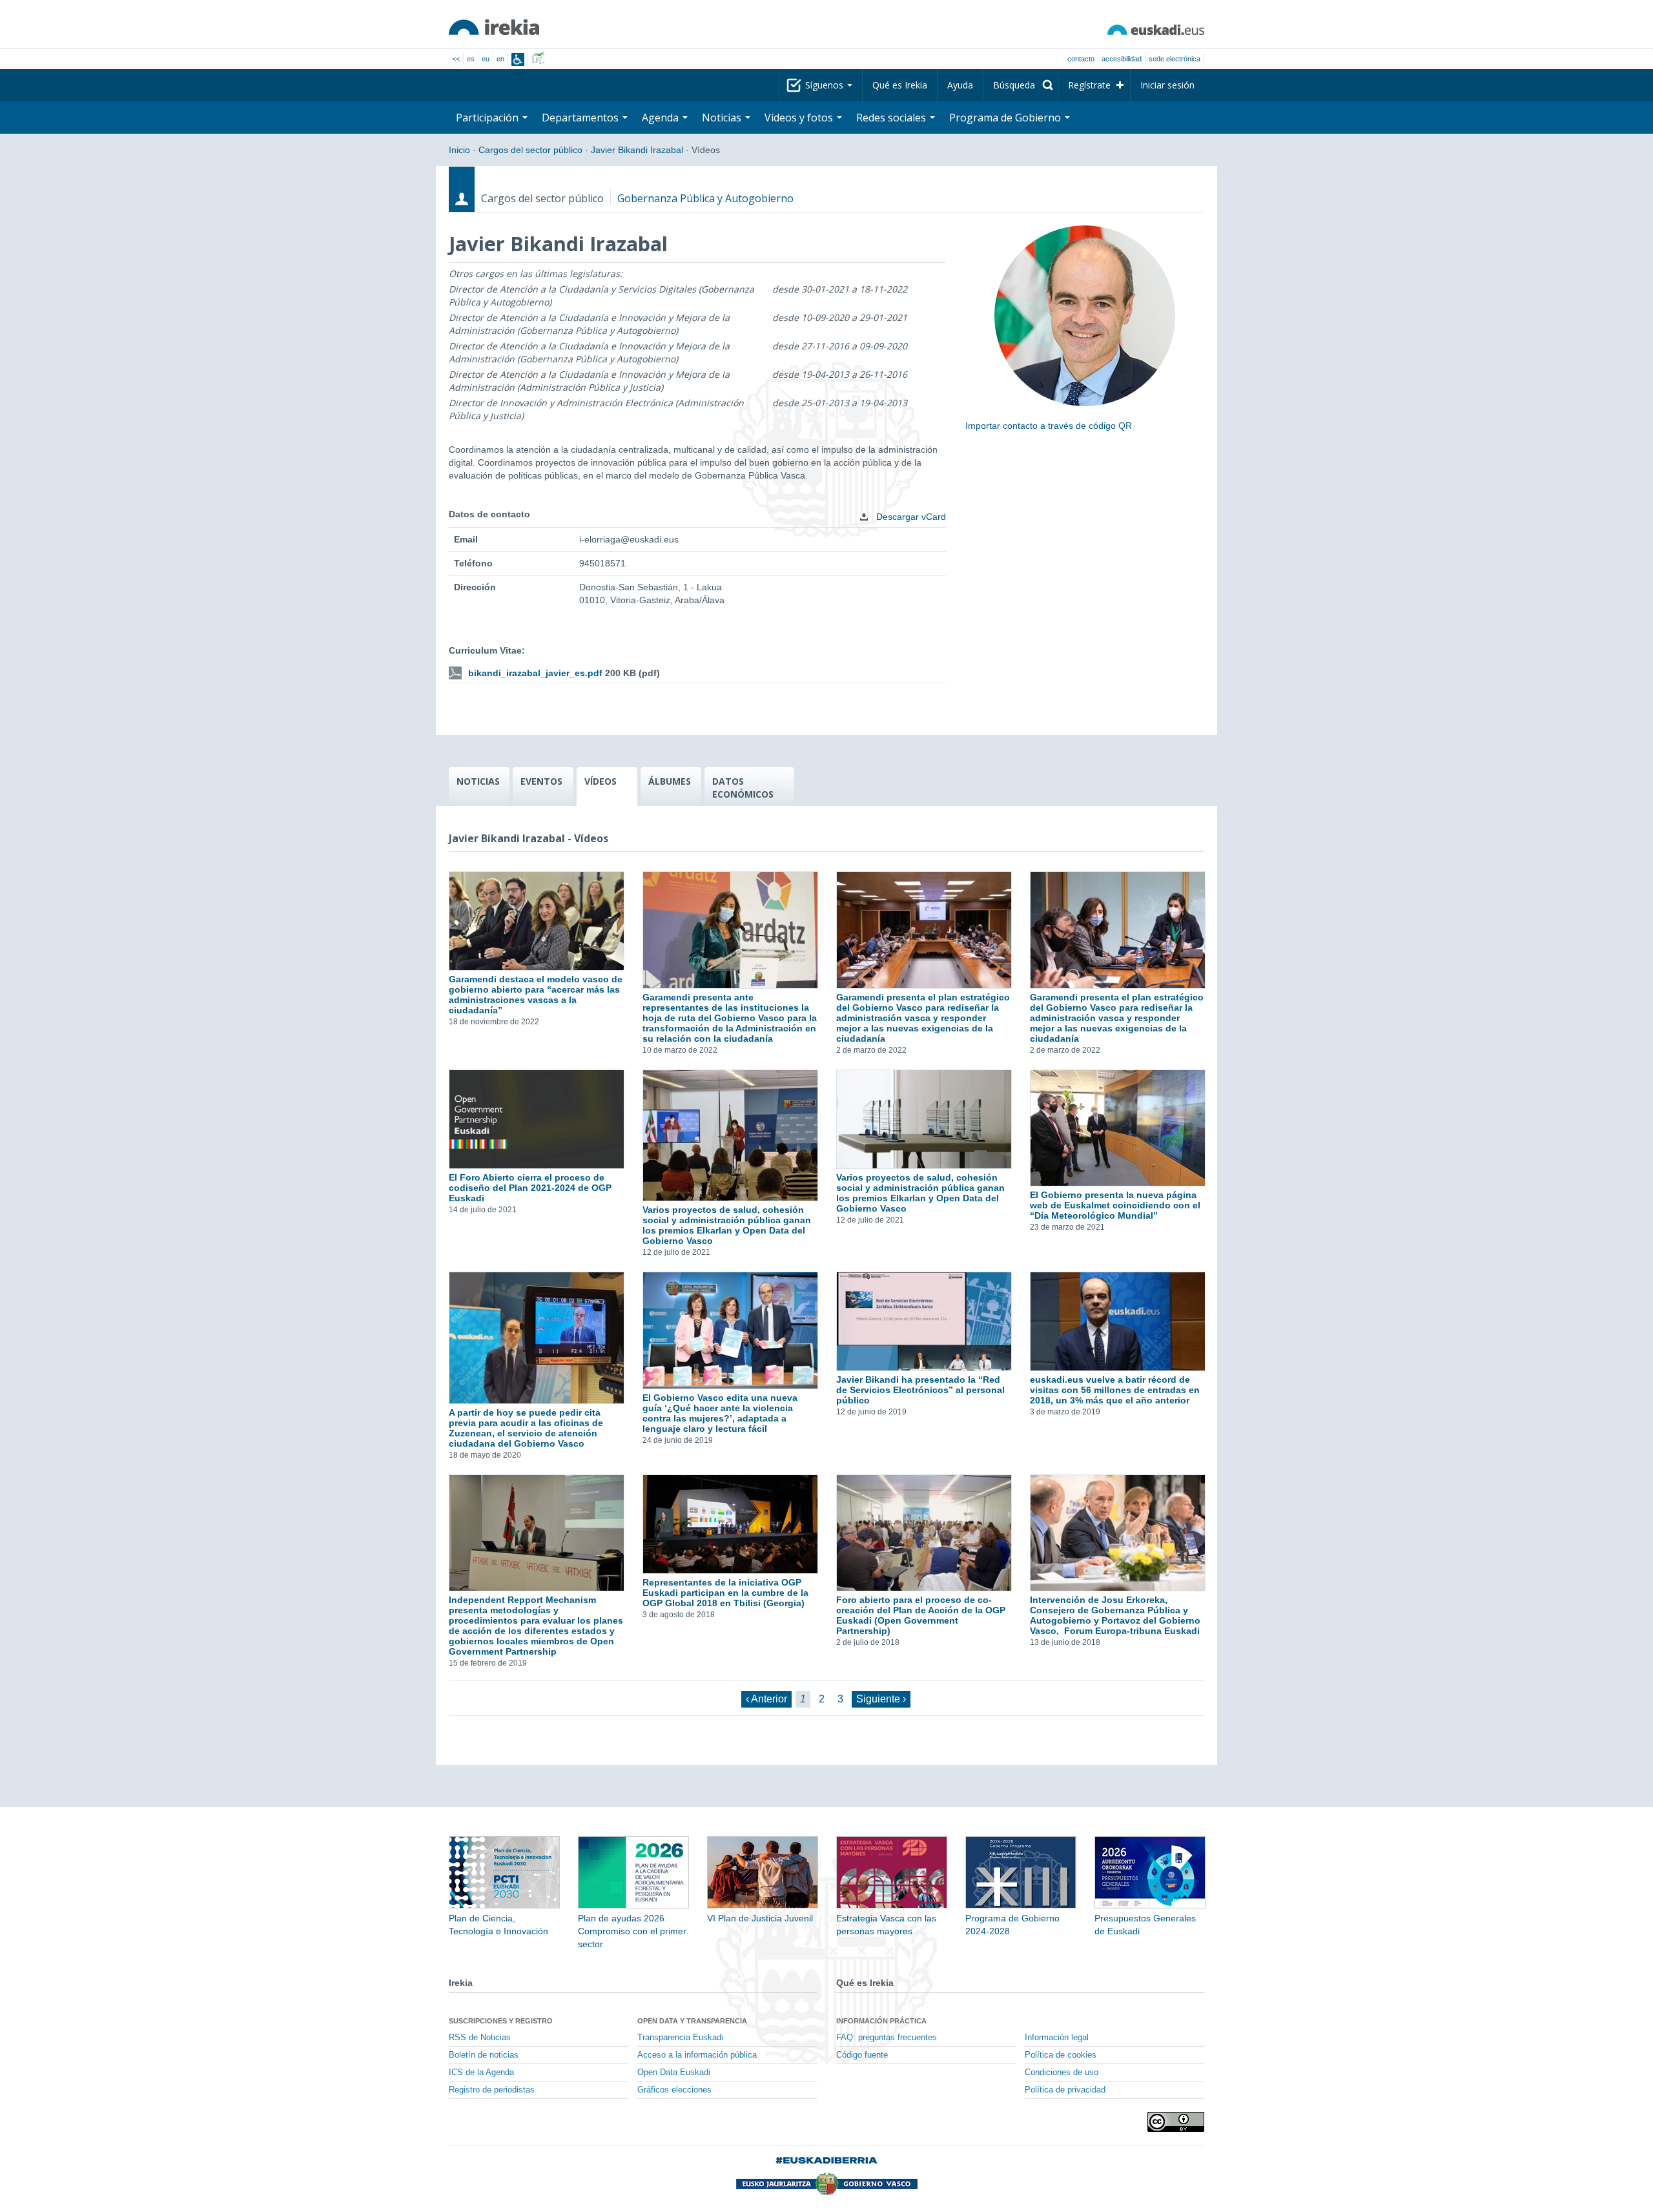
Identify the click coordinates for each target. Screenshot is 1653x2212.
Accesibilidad (1122, 59)
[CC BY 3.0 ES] (1176, 2122)
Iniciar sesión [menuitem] (1167, 85)
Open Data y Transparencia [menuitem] (692, 2021)
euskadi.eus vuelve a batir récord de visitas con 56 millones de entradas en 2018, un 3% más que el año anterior (1115, 1390)
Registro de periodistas (492, 2090)
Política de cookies (1061, 2055)
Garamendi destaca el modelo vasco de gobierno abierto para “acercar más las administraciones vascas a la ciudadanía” (536, 995)
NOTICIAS (478, 781)
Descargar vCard (910, 517)
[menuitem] (1021, 85)
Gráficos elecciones (674, 2090)
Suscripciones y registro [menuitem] (501, 2021)
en (500, 59)
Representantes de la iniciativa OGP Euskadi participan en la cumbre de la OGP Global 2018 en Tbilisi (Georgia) (725, 1593)
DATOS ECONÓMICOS (743, 788)
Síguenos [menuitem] (826, 85)
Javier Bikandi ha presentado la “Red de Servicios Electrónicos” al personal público (920, 1390)
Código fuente (862, 2055)
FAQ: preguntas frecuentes (887, 2038)
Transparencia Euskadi (680, 2038)
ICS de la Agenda (481, 2072)
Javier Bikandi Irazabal (637, 150)
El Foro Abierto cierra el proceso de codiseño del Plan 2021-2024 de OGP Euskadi (530, 1188)
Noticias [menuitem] (723, 118)
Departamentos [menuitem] (581, 118)
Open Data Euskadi (674, 2072)
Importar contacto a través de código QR (1049, 426)
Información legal (1057, 2038)
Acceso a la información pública (697, 2055)
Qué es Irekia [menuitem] (900, 85)
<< (456, 59)
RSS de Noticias (480, 2038)
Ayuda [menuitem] (960, 85)
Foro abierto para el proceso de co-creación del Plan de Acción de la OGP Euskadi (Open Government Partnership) (921, 1615)
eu (486, 59)
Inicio (459, 150)
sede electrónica (1175, 59)
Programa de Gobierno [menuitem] (1006, 118)
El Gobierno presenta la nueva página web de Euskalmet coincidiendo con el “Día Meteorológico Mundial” (1115, 1205)
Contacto (1081, 59)
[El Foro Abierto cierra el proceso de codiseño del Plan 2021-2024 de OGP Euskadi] (536, 1119)
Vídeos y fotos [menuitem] (800, 118)
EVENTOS (541, 781)
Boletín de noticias (484, 2055)
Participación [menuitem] (488, 118)
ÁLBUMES (670, 781)
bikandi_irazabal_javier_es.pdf (535, 673)
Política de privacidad (1065, 2090)
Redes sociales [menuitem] (892, 118)
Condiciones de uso (1062, 2072)
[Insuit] (518, 59)
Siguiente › (881, 1699)
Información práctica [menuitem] (881, 2021)
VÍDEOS (601, 781)
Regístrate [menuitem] (1089, 85)
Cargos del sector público (530, 150)
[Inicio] (494, 27)
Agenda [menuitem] (662, 118)
